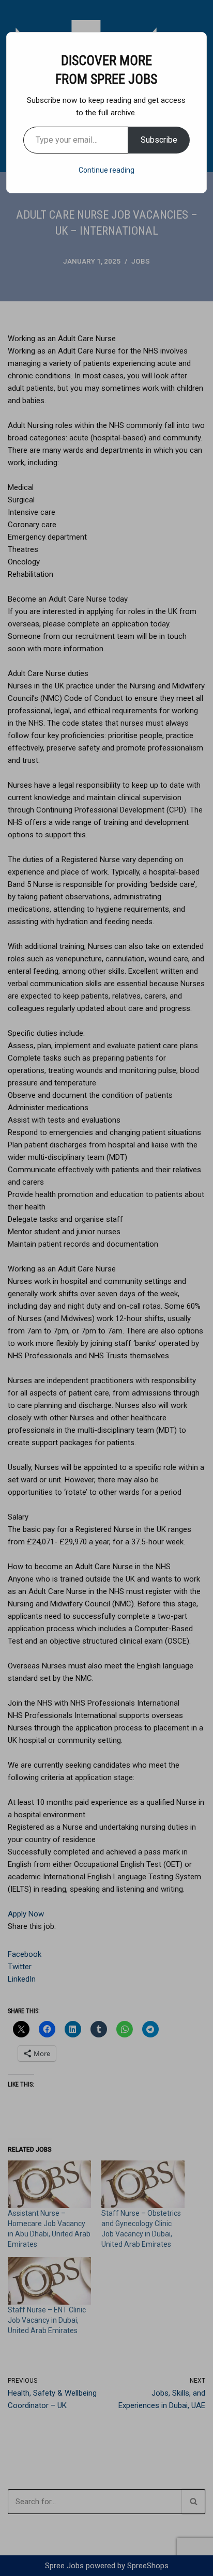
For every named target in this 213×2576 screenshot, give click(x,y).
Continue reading (106, 170)
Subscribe (159, 140)
